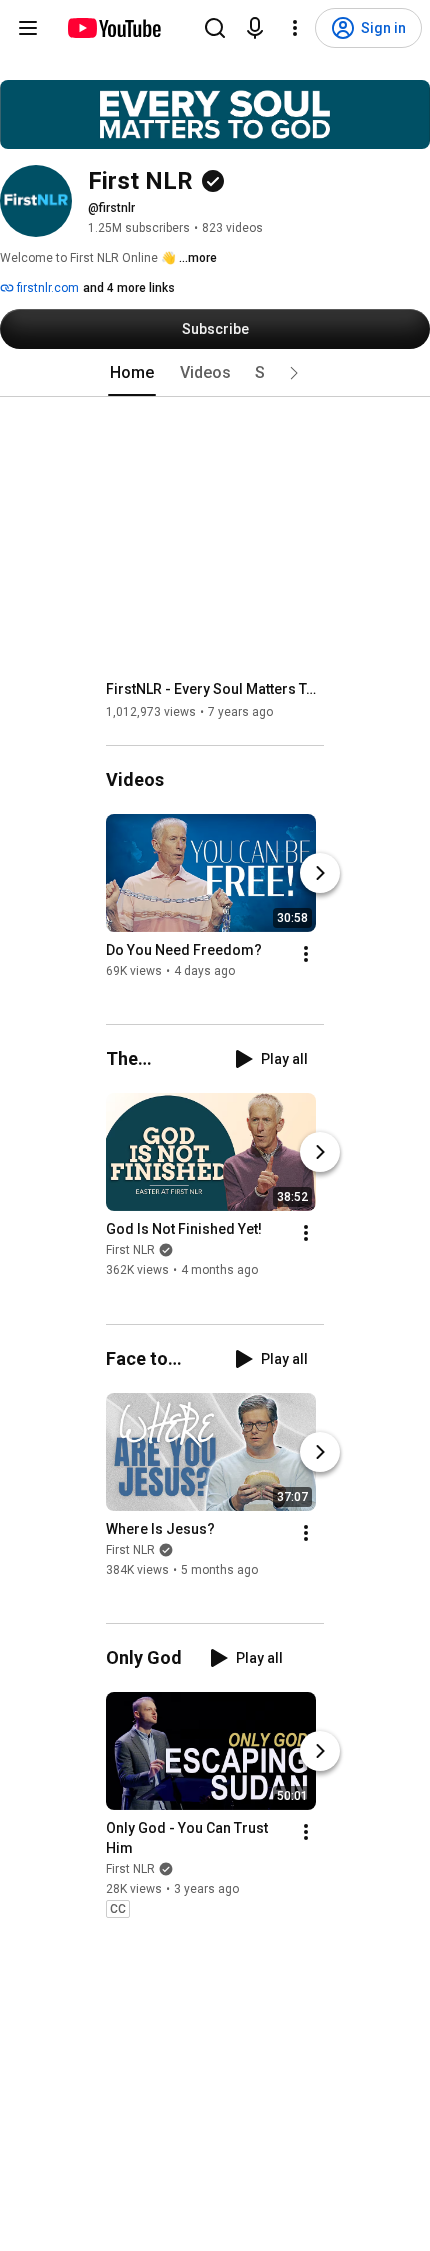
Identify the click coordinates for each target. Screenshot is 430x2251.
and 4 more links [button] (129, 288)
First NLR (130, 1251)
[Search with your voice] (255, 28)
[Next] (320, 873)
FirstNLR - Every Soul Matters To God (215, 689)
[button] (294, 373)
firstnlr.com (46, 288)
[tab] (132, 373)
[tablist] (215, 373)
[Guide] (28, 28)
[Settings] (295, 28)
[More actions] (306, 954)
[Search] (215, 28)
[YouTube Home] (113, 28)
